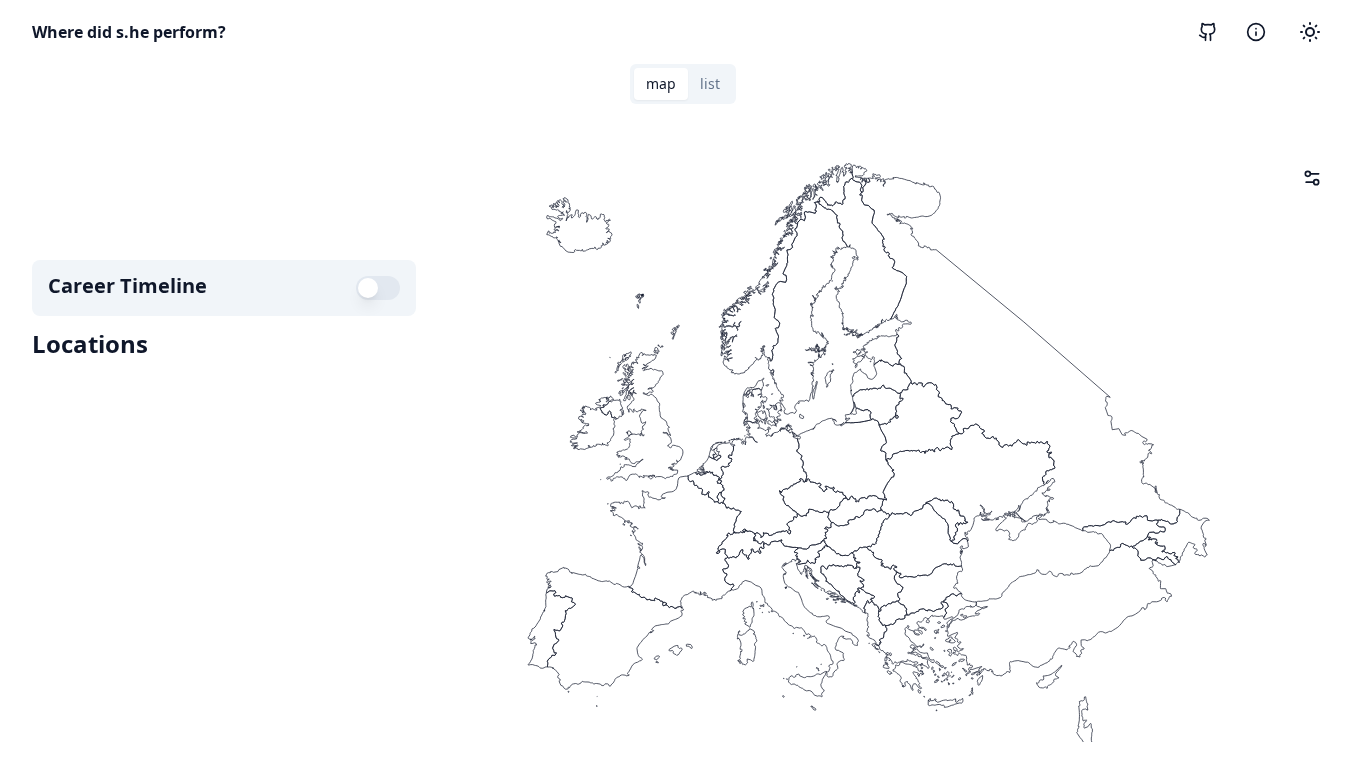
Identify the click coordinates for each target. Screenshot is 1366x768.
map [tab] (661, 83)
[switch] (378, 288)
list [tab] (710, 83)
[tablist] (683, 84)
